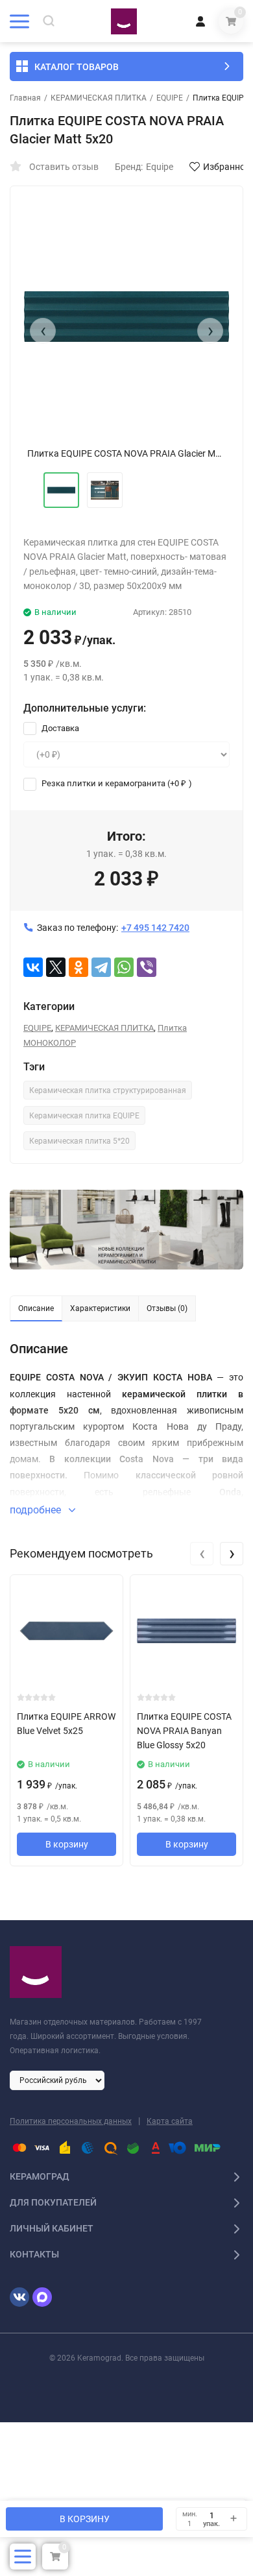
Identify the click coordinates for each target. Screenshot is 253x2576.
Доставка (59, 728)
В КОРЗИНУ (85, 2519)
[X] (56, 967)
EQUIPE (170, 98)
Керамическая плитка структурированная (108, 1090)
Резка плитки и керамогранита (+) (116, 783)
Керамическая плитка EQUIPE (84, 1116)
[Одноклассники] (78, 967)
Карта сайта (170, 2121)
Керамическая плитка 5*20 (79, 1141)
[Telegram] (101, 967)
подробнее (37, 1510)
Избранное (226, 167)
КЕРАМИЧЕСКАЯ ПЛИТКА (99, 98)
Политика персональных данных (71, 2121)
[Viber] (147, 967)
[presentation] (43, 331)
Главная (25, 98)
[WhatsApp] (124, 967)
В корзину (67, 1844)
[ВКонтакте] (33, 967)
